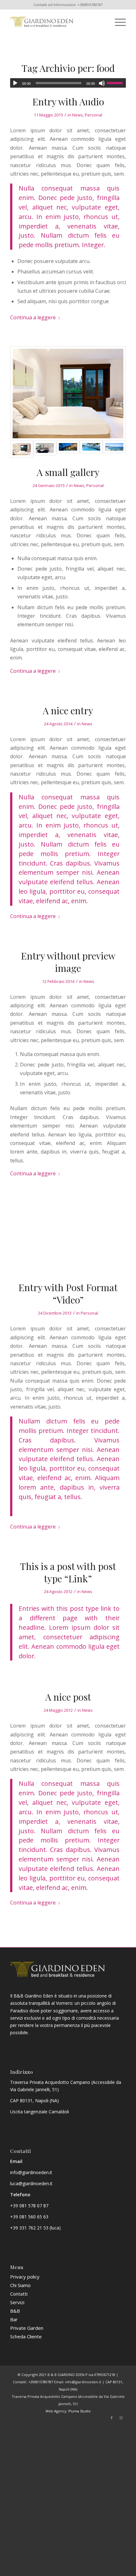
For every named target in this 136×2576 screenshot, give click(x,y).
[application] (68, 83)
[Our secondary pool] (114, 449)
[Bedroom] (68, 394)
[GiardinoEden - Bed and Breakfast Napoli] (56, 22)
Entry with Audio (68, 102)
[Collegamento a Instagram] (121, 2418)
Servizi (17, 2302)
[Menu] (117, 22)
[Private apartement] (68, 449)
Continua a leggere (33, 317)
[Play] (15, 83)
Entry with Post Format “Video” (68, 1294)
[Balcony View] (91, 449)
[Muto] (102, 83)
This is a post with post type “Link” (68, 1572)
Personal (93, 115)
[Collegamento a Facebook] (112, 2418)
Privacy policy (25, 2277)
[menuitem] (117, 22)
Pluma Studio (80, 2411)
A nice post (68, 1697)
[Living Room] (45, 449)
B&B (15, 2311)
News (77, 115)
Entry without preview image (68, 962)
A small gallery (68, 472)
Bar (14, 2319)
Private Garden (27, 2328)
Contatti (19, 2294)
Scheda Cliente (26, 2336)
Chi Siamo (20, 2285)
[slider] (116, 83)
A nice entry (68, 710)
